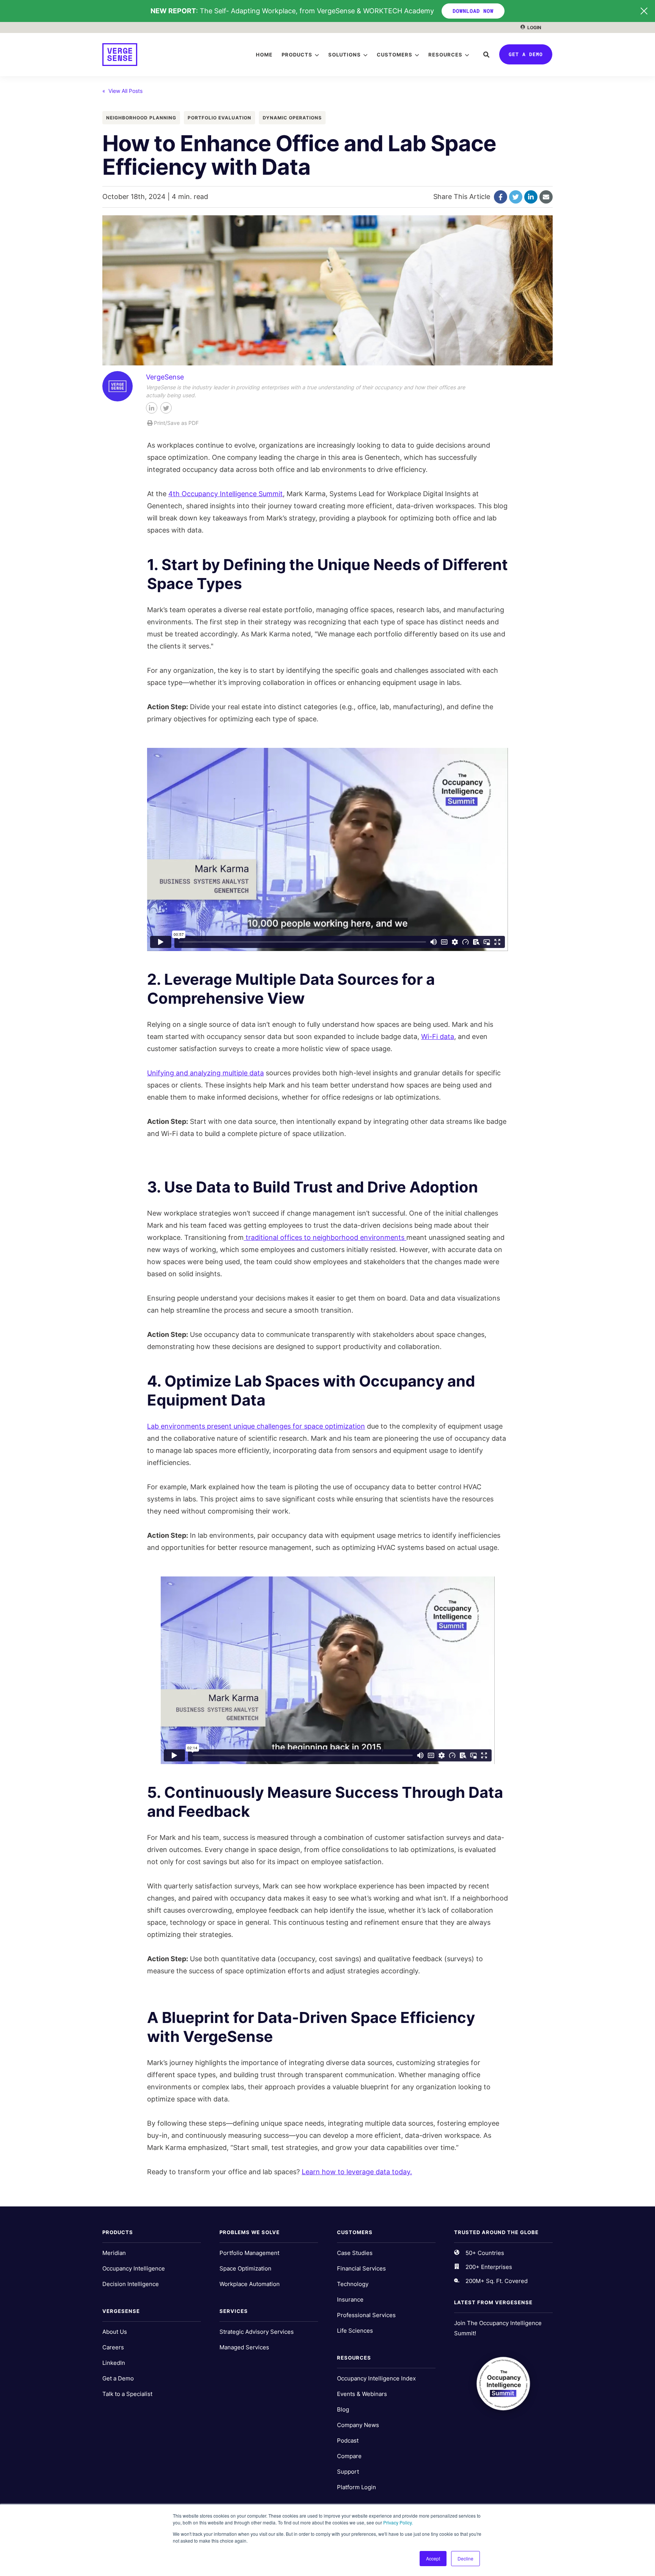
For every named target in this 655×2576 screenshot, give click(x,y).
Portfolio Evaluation (219, 118)
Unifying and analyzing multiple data (205, 1073)
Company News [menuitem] (358, 2425)
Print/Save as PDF (176, 423)
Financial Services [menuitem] (361, 2268)
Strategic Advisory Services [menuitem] (257, 2332)
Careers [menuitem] (113, 2347)
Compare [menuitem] (349, 2456)
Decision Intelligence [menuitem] (131, 2284)
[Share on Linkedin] (531, 197)
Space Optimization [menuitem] (245, 2268)
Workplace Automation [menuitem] (250, 2284)
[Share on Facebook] (501, 197)
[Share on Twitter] (516, 197)
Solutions (345, 55)
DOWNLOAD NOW (473, 11)
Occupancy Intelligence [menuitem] (134, 2268)
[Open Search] (486, 55)
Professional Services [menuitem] (366, 2315)
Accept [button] (433, 2558)
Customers (395, 55)
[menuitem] (531, 27)
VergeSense (165, 377)
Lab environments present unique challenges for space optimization (256, 1426)
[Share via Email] (546, 197)
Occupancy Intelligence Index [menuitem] (376, 2378)
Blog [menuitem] (343, 2409)
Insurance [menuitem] (350, 2299)
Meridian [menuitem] (114, 2253)
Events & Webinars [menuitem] (362, 2394)
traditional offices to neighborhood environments (325, 1237)
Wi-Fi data (438, 1037)
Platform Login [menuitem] (356, 2487)
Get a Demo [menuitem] (118, 2378)
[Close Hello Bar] (644, 11)
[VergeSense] (120, 55)
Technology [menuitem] (353, 2284)
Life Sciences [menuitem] (355, 2331)
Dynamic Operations (292, 118)
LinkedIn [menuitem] (114, 2363)
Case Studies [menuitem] (355, 2253)
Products (297, 55)
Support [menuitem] (348, 2472)
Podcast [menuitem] (348, 2440)
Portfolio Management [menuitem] (249, 2253)
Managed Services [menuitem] (244, 2347)
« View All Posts (122, 91)
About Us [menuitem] (115, 2332)
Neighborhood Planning (141, 118)
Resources (445, 55)
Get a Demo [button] (526, 54)
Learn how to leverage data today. (357, 2172)
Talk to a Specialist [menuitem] (127, 2394)
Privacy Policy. (398, 2522)
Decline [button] (465, 2558)
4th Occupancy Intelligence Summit (226, 494)
